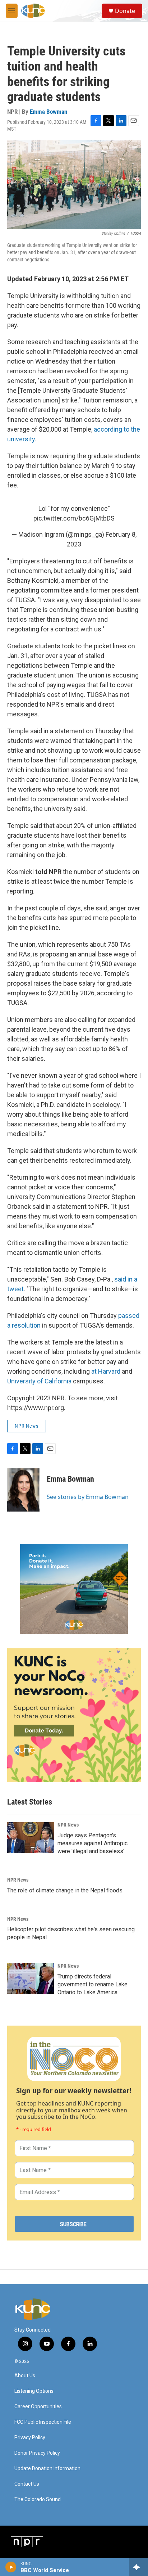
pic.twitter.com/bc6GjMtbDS (74, 518)
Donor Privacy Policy (37, 2453)
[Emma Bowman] (23, 1490)
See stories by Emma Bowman (88, 1497)
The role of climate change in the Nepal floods (65, 1890)
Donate (125, 11)
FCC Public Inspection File (43, 2422)
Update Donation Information (47, 2469)
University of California (39, 1381)
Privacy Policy (30, 2438)
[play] (11, 2567)
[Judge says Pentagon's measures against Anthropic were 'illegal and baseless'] (31, 1838)
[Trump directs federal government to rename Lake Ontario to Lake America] (31, 1979)
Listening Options (34, 2391)
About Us (25, 2376)
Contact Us (27, 2484)
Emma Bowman (48, 112)
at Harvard (106, 1371)
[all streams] (138, 2567)
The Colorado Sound (38, 2500)
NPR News (27, 1426)
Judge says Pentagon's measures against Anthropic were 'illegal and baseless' (92, 1843)
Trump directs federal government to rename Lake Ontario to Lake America (92, 1984)
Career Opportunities (38, 2407)
